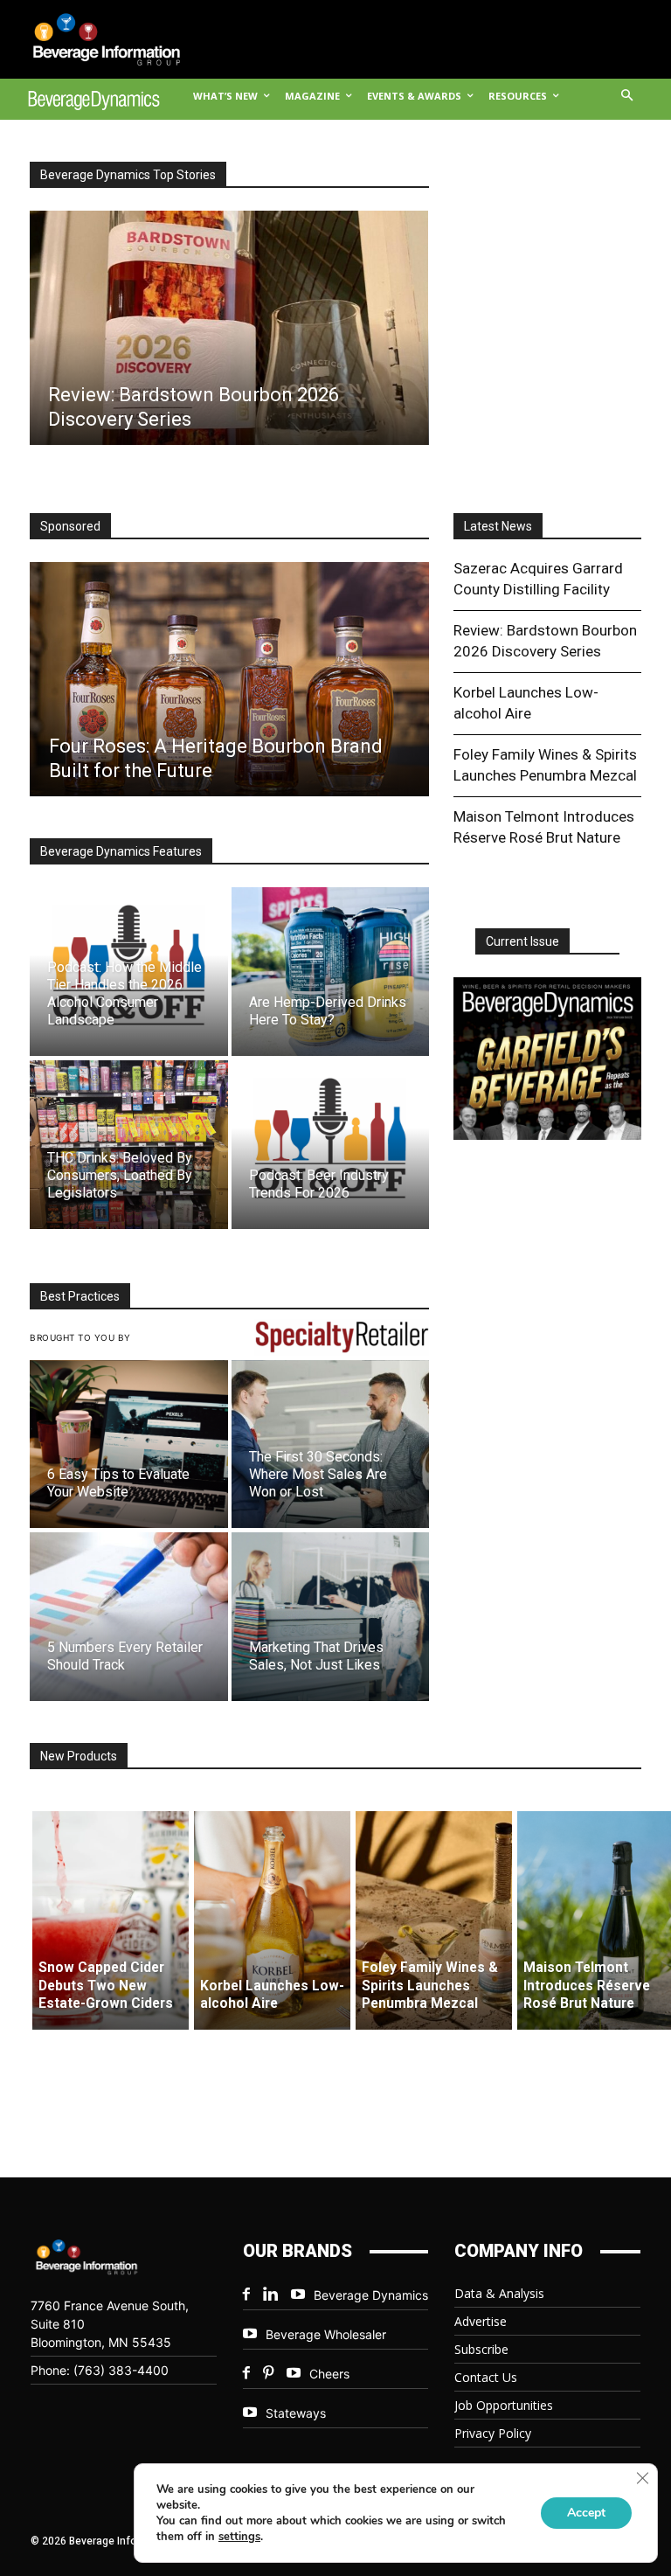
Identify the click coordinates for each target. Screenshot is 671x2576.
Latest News (498, 526)
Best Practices (80, 1296)
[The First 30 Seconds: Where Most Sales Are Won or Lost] (331, 1444)
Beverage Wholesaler (326, 2334)
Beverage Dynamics (371, 2295)
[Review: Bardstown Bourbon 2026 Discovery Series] (228, 328)
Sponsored (70, 526)
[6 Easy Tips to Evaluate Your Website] (129, 1444)
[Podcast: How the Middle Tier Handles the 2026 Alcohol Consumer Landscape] (129, 972)
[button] (628, 97)
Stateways (296, 2413)
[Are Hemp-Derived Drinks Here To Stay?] (331, 972)
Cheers (329, 2374)
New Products (79, 1756)
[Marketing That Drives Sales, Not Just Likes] (331, 1617)
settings (239, 2537)
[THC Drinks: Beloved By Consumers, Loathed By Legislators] (129, 1145)
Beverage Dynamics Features (121, 851)
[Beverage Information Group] (94, 39)
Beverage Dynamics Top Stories (128, 175)
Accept (586, 2513)
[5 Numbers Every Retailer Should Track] (129, 1617)
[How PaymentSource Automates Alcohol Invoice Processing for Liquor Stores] (228, 679)
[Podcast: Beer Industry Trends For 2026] (331, 1145)
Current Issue (522, 941)
